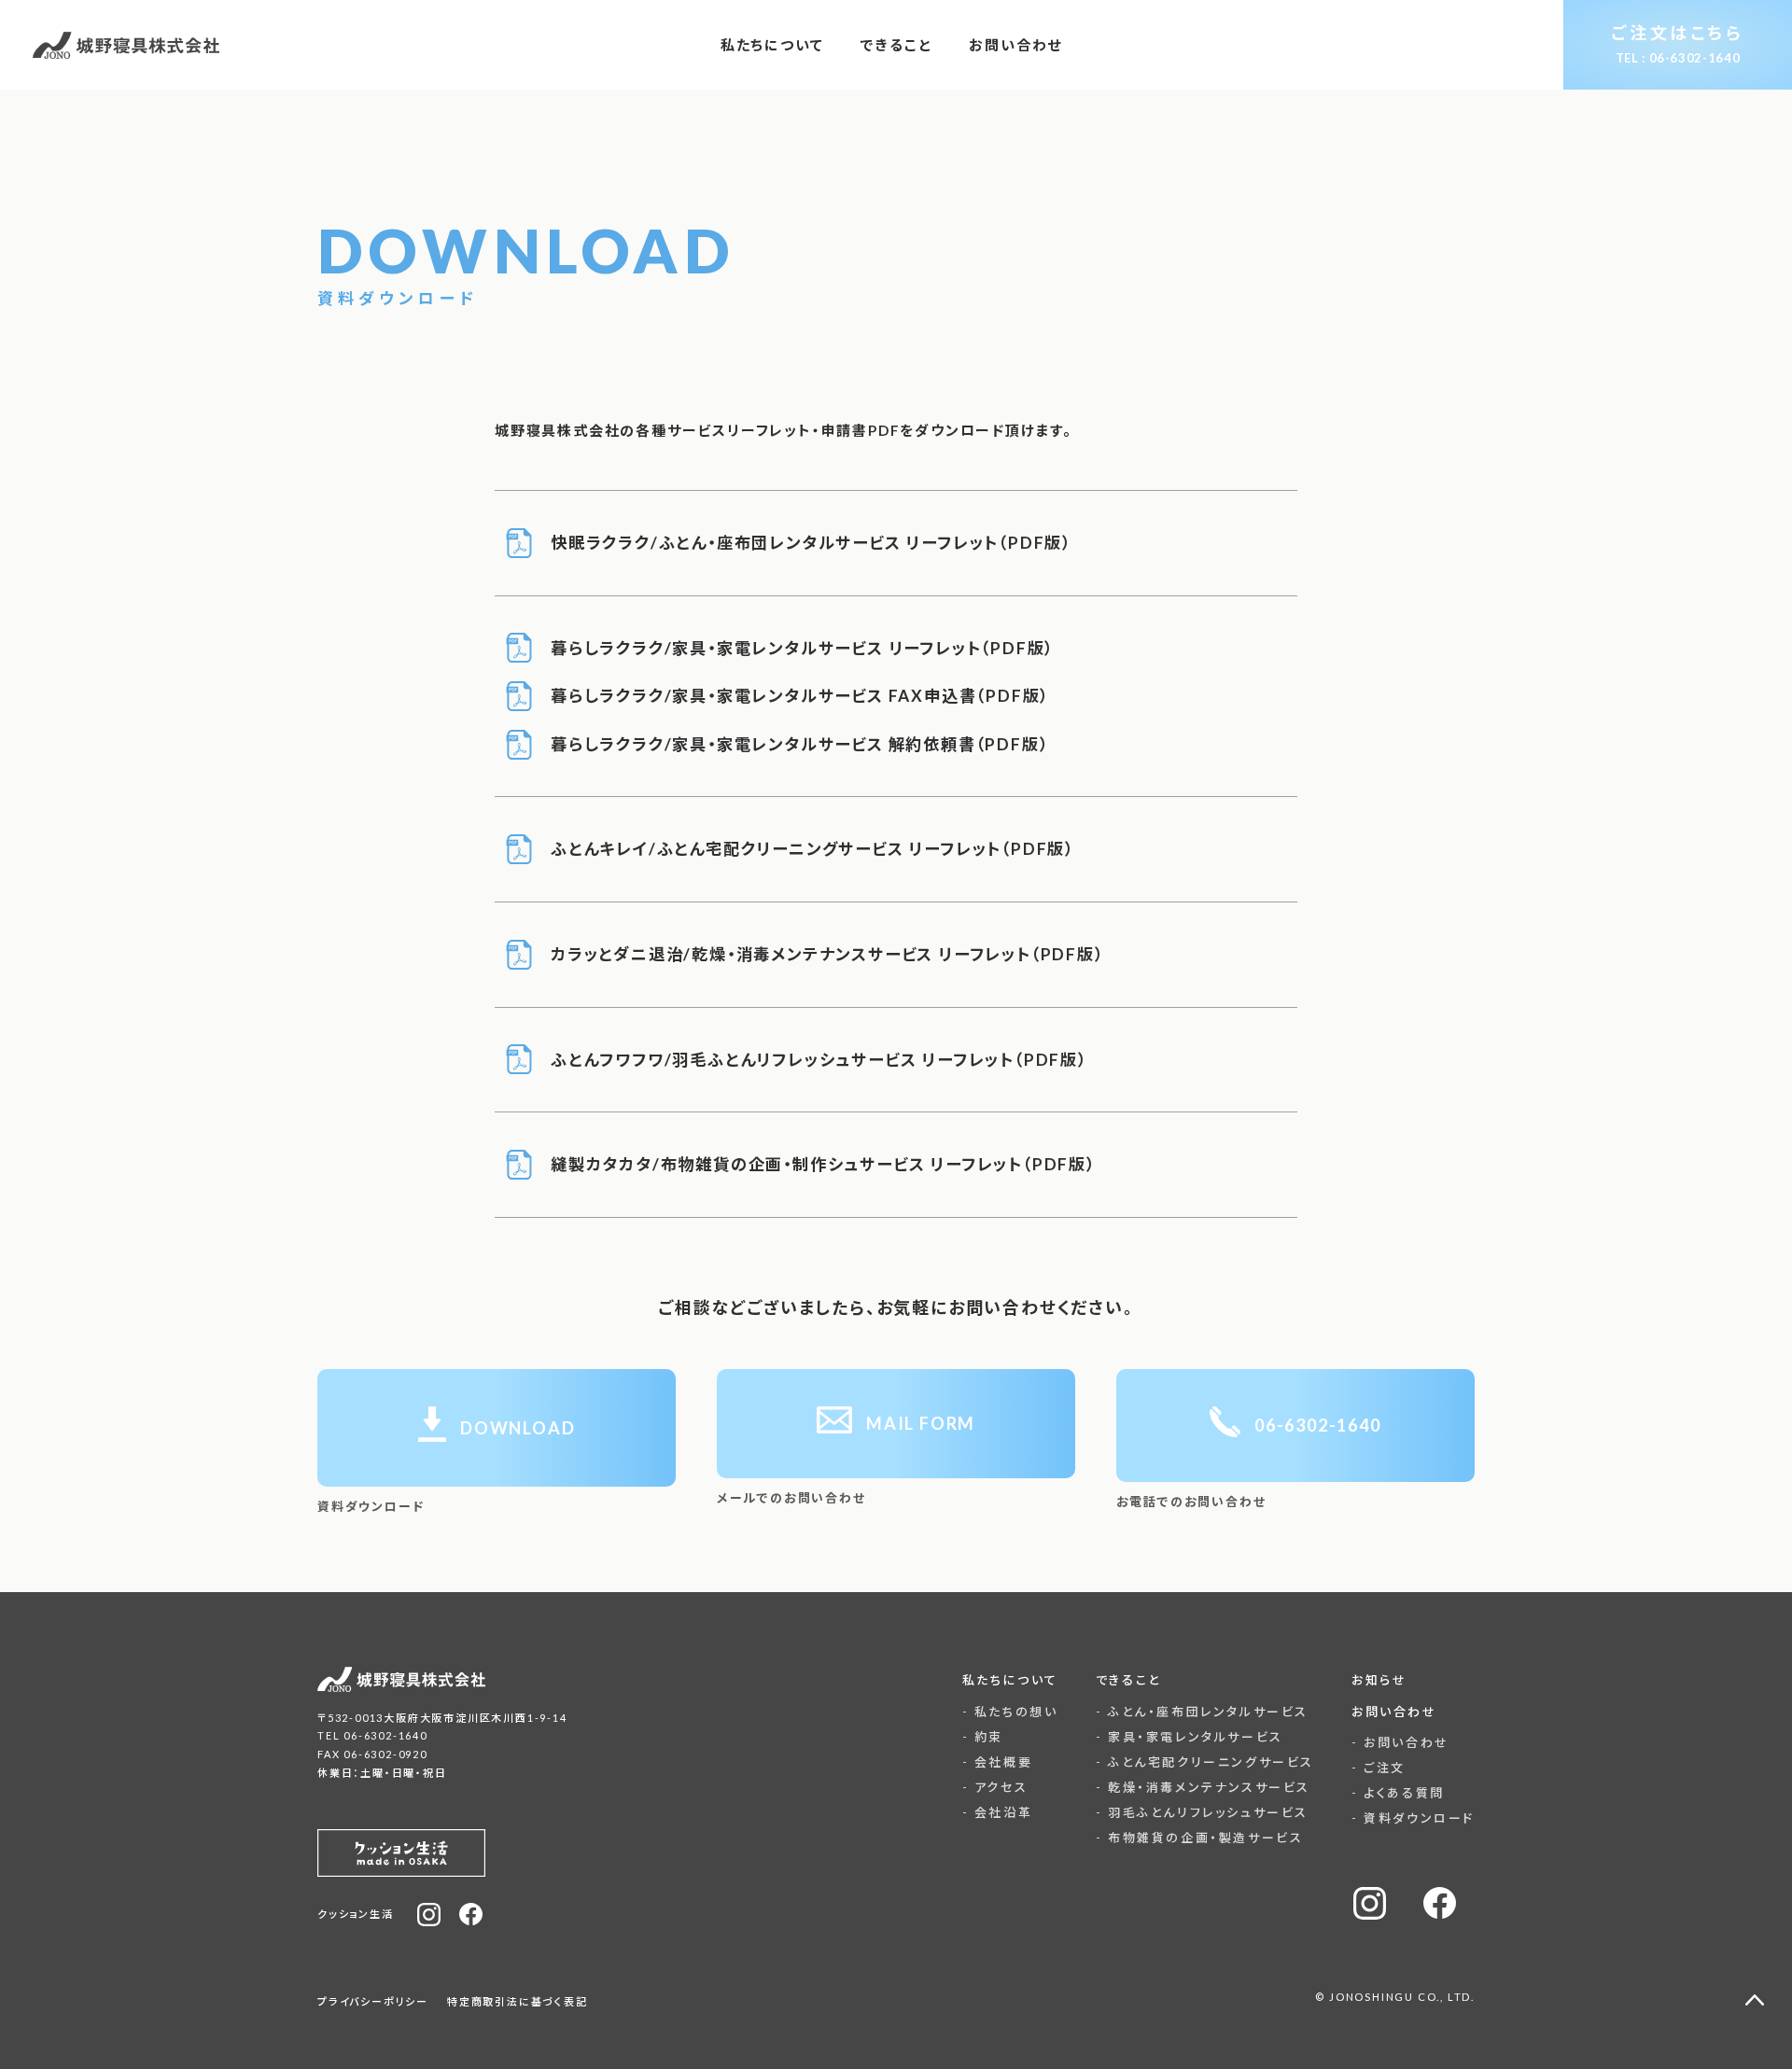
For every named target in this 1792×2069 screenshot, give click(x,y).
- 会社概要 (998, 1762)
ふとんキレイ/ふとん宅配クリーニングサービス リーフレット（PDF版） (812, 849)
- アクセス (995, 1787)
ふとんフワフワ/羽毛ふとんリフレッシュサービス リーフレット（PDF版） (819, 1060)
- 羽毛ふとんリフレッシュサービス (1202, 1812)
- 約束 (983, 1737)
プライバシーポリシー (373, 2001)
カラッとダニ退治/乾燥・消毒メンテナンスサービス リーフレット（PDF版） (827, 954)
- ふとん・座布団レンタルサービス (1202, 1712)
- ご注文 (1379, 1768)
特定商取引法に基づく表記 (518, 2001)
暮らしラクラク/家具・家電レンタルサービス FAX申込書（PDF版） (800, 696)
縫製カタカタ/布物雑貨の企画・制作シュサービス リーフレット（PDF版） (823, 1164)
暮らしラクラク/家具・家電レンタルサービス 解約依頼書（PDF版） (799, 744)
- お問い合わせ (1400, 1742)
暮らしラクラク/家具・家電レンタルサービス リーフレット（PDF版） (802, 648)
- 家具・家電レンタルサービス (1190, 1737)
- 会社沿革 (998, 1812)
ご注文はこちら (1677, 44)
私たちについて (1010, 1680)
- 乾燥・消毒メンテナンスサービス (1203, 1787)
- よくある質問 (1398, 1793)
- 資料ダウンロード (1413, 1818)
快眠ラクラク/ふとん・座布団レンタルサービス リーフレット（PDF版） (811, 543)
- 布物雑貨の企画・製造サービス (1200, 1838)
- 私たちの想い (1010, 1712)
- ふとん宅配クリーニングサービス (1205, 1762)
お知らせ (1379, 1680)
